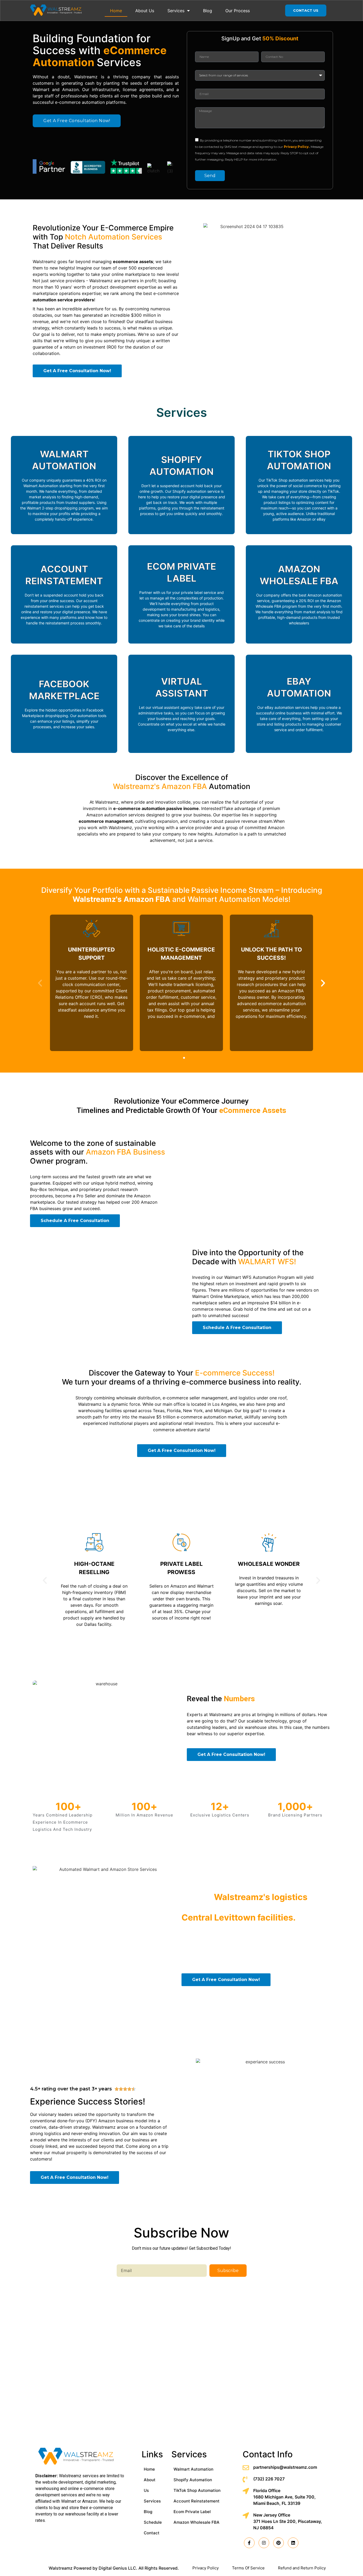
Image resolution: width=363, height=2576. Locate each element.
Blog (208, 11)
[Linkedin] (293, 2543)
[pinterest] (278, 2543)
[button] (179, 1058)
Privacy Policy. (297, 147)
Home (116, 11)
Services (176, 11)
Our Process (238, 11)
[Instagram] (264, 2543)
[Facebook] (249, 2543)
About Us (145, 11)
